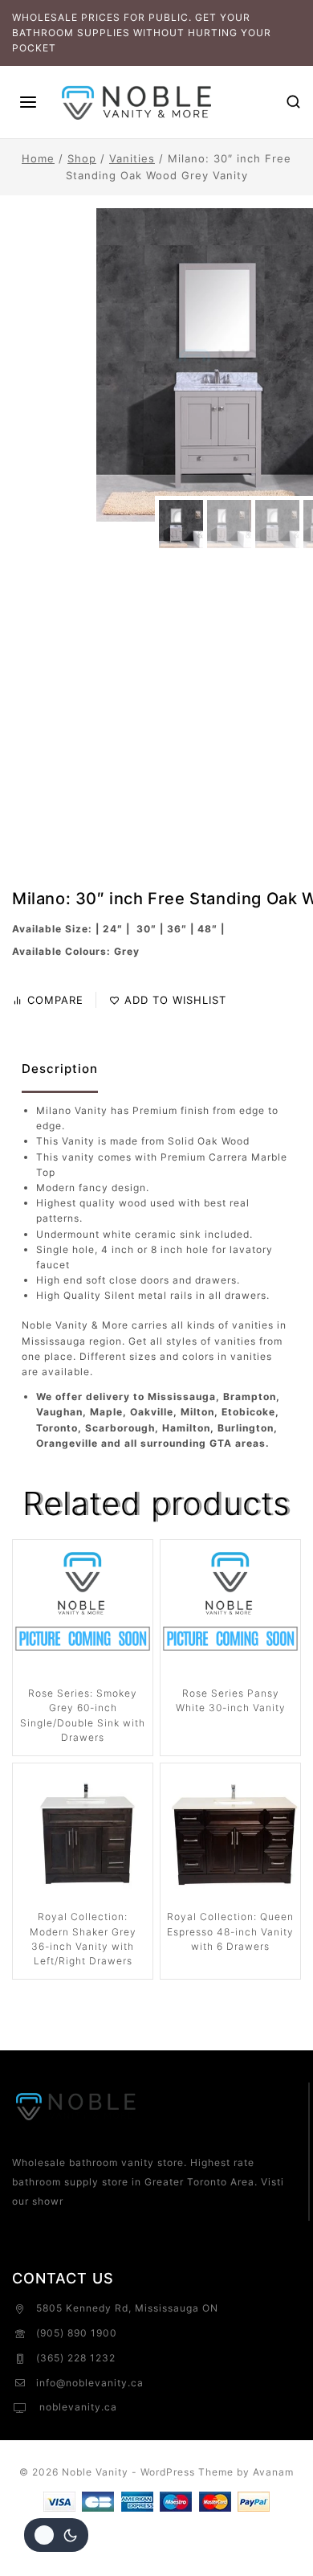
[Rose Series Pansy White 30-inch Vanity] (230, 1610)
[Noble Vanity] (137, 102)
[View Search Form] (293, 102)
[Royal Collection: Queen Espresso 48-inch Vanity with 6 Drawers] (230, 1833)
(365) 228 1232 (76, 2358)
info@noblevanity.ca (90, 2383)
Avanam (273, 2472)
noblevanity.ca (77, 2407)
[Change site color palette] (56, 2535)
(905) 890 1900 (77, 2333)
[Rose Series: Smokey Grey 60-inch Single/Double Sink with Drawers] (83, 1610)
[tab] (60, 1070)
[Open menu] (28, 102)
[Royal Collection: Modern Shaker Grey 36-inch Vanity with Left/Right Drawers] (83, 1833)
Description (60, 1069)
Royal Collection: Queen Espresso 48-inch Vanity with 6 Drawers (230, 1931)
